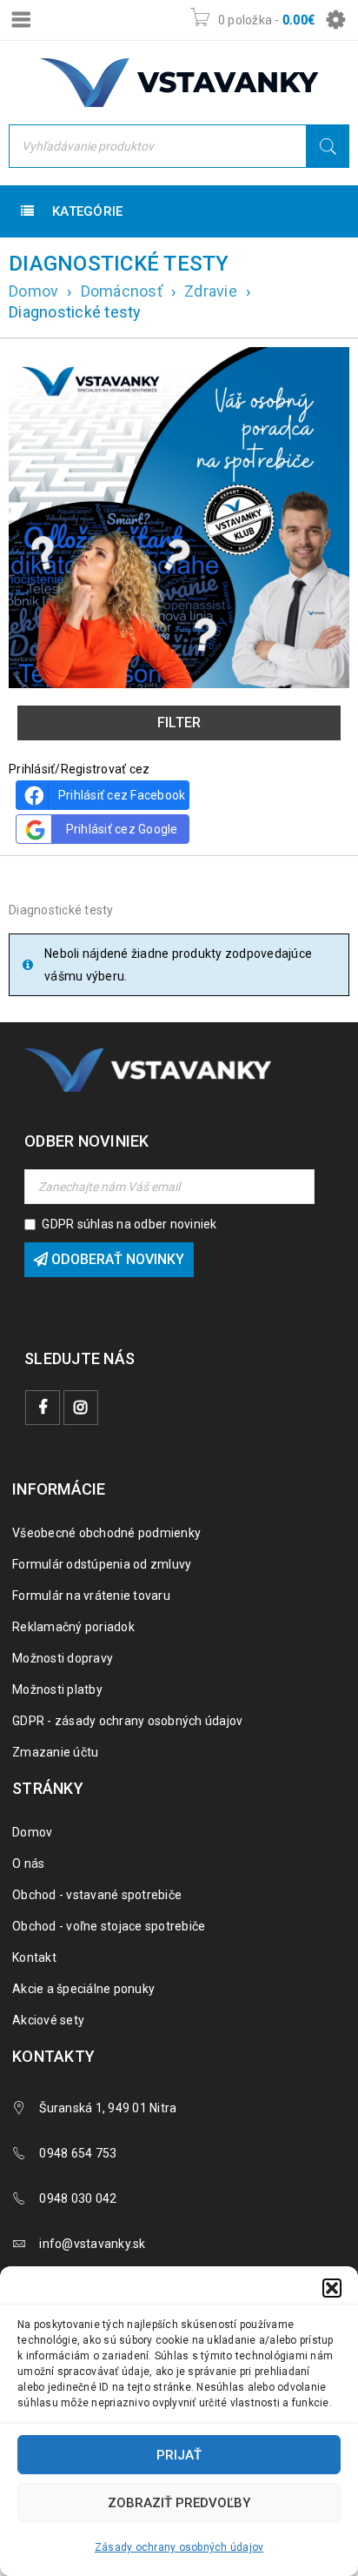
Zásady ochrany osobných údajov (179, 2547)
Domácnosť (122, 291)
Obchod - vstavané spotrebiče (97, 1895)
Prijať (179, 2455)
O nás (28, 1863)
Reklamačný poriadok (73, 1627)
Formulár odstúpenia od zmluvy (102, 1564)
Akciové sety (48, 2020)
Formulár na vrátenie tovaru (91, 1596)
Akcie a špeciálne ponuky (83, 1989)
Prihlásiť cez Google (122, 829)
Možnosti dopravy (63, 1658)
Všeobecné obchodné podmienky (106, 1533)
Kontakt (34, 1957)
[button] (332, 2288)
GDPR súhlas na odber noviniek (129, 1224)
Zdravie (211, 291)
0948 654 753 (78, 2153)
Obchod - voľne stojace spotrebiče (109, 1926)
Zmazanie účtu (55, 1752)
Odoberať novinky (116, 1259)
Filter (179, 723)
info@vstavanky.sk (92, 2244)
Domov (33, 291)
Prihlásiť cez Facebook (122, 795)
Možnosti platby (57, 1689)
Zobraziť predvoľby (179, 2503)
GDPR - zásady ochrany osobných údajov (127, 1721)
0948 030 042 (78, 2198)
